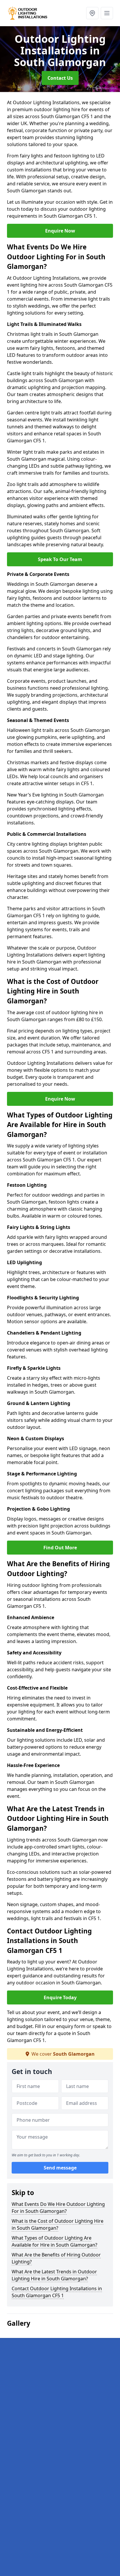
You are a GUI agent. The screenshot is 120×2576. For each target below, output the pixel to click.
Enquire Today (60, 1997)
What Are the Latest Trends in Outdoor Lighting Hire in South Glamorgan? (54, 2275)
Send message (60, 2168)
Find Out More (60, 1548)
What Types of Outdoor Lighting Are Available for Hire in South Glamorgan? (54, 2241)
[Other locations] (92, 13)
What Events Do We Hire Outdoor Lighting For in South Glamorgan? (58, 2208)
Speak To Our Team (60, 559)
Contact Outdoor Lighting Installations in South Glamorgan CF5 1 (57, 2292)
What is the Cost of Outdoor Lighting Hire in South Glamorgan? (58, 2224)
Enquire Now (60, 231)
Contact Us (60, 78)
